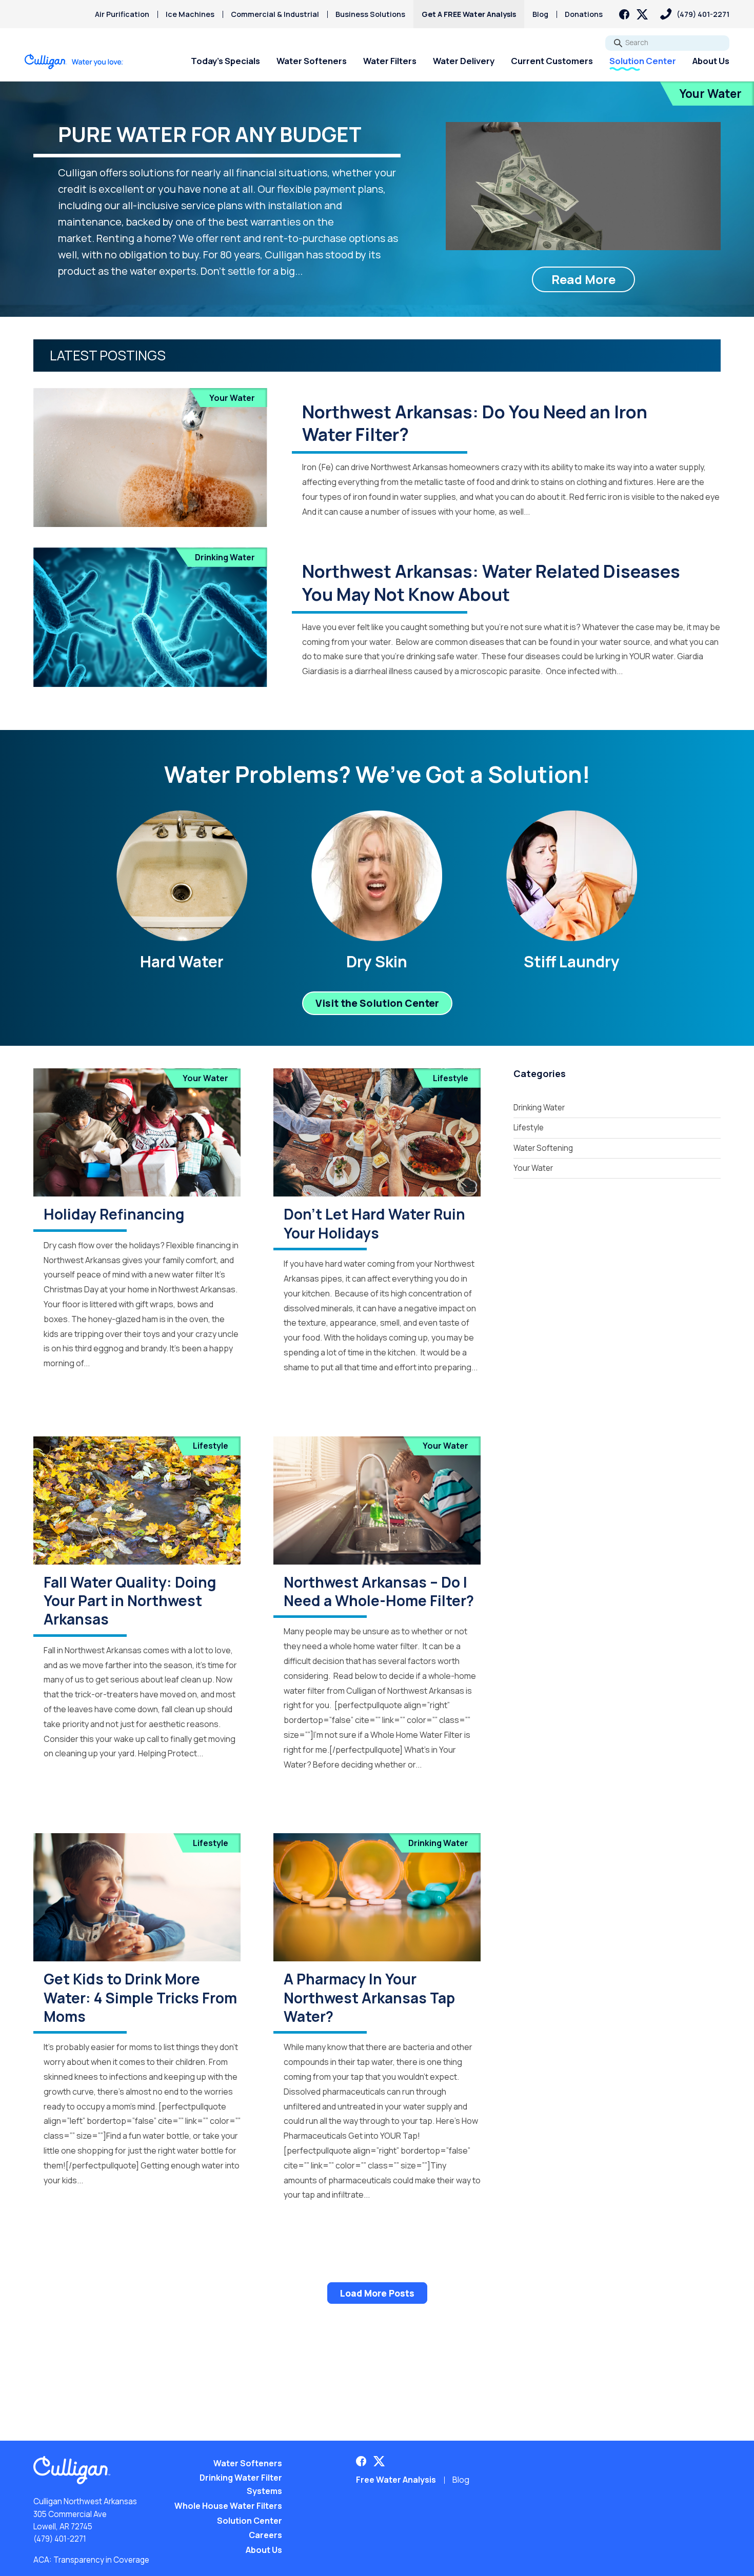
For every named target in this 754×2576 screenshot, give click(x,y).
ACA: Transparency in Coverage (91, 2560)
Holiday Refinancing (114, 1214)
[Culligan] (74, 62)
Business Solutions (370, 14)
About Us (711, 61)
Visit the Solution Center (377, 1003)
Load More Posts (377, 2293)
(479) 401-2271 (60, 2539)
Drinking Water (225, 557)
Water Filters (390, 61)
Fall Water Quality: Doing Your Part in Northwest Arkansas (130, 1601)
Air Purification (122, 14)
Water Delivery (464, 61)
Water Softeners (312, 61)
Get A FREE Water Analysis (469, 14)
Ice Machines (190, 14)
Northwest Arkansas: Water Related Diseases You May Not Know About (491, 582)
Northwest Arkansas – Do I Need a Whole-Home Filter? (379, 1591)
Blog (540, 14)
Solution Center (643, 61)
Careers (265, 2535)
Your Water (710, 94)
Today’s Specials (225, 61)
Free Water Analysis (396, 2480)
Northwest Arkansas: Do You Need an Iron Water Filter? (475, 423)
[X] (642, 14)
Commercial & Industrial (275, 14)
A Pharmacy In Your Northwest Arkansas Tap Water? (369, 1997)
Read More (583, 279)
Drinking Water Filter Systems (241, 2484)
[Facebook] (624, 14)
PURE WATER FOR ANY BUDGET (210, 134)
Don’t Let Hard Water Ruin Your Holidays (374, 1223)
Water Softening (543, 1148)
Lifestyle (451, 1078)
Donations (584, 14)
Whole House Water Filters (228, 2506)
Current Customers (552, 61)
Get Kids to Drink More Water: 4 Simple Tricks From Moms (140, 1997)
